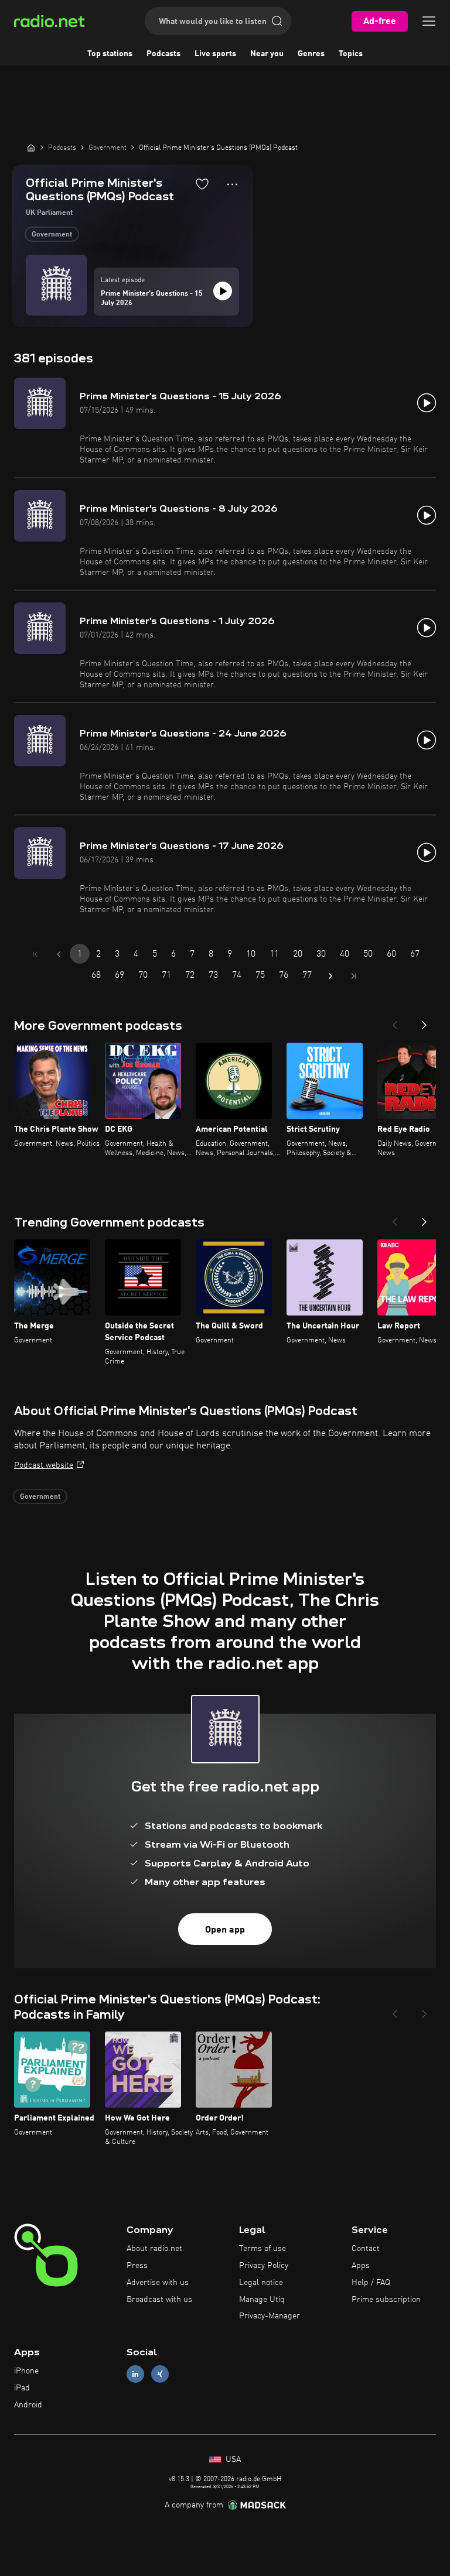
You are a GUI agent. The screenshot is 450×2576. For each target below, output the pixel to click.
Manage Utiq (262, 2300)
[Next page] (330, 976)
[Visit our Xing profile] (160, 2374)
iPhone (26, 2371)
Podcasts (163, 54)
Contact (366, 2249)
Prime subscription (386, 2300)
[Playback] (223, 291)
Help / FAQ (371, 2283)
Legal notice (261, 2283)
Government (52, 235)
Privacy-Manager (270, 2316)
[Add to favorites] (202, 184)
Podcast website (44, 1465)
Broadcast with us (159, 2300)
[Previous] (395, 1022)
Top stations (110, 54)
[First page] (35, 954)
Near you (267, 54)
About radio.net (154, 2249)
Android (28, 2405)
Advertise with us (158, 2283)
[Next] (424, 1022)
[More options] (232, 184)
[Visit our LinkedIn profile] (135, 2374)
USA (232, 2459)
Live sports (215, 54)
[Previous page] (59, 954)
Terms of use (262, 2249)
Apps (361, 2266)
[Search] (277, 21)
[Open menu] (429, 21)
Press (137, 2266)
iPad (22, 2388)
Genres (311, 54)
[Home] (31, 148)
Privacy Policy (264, 2266)
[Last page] (354, 976)
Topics (351, 54)
